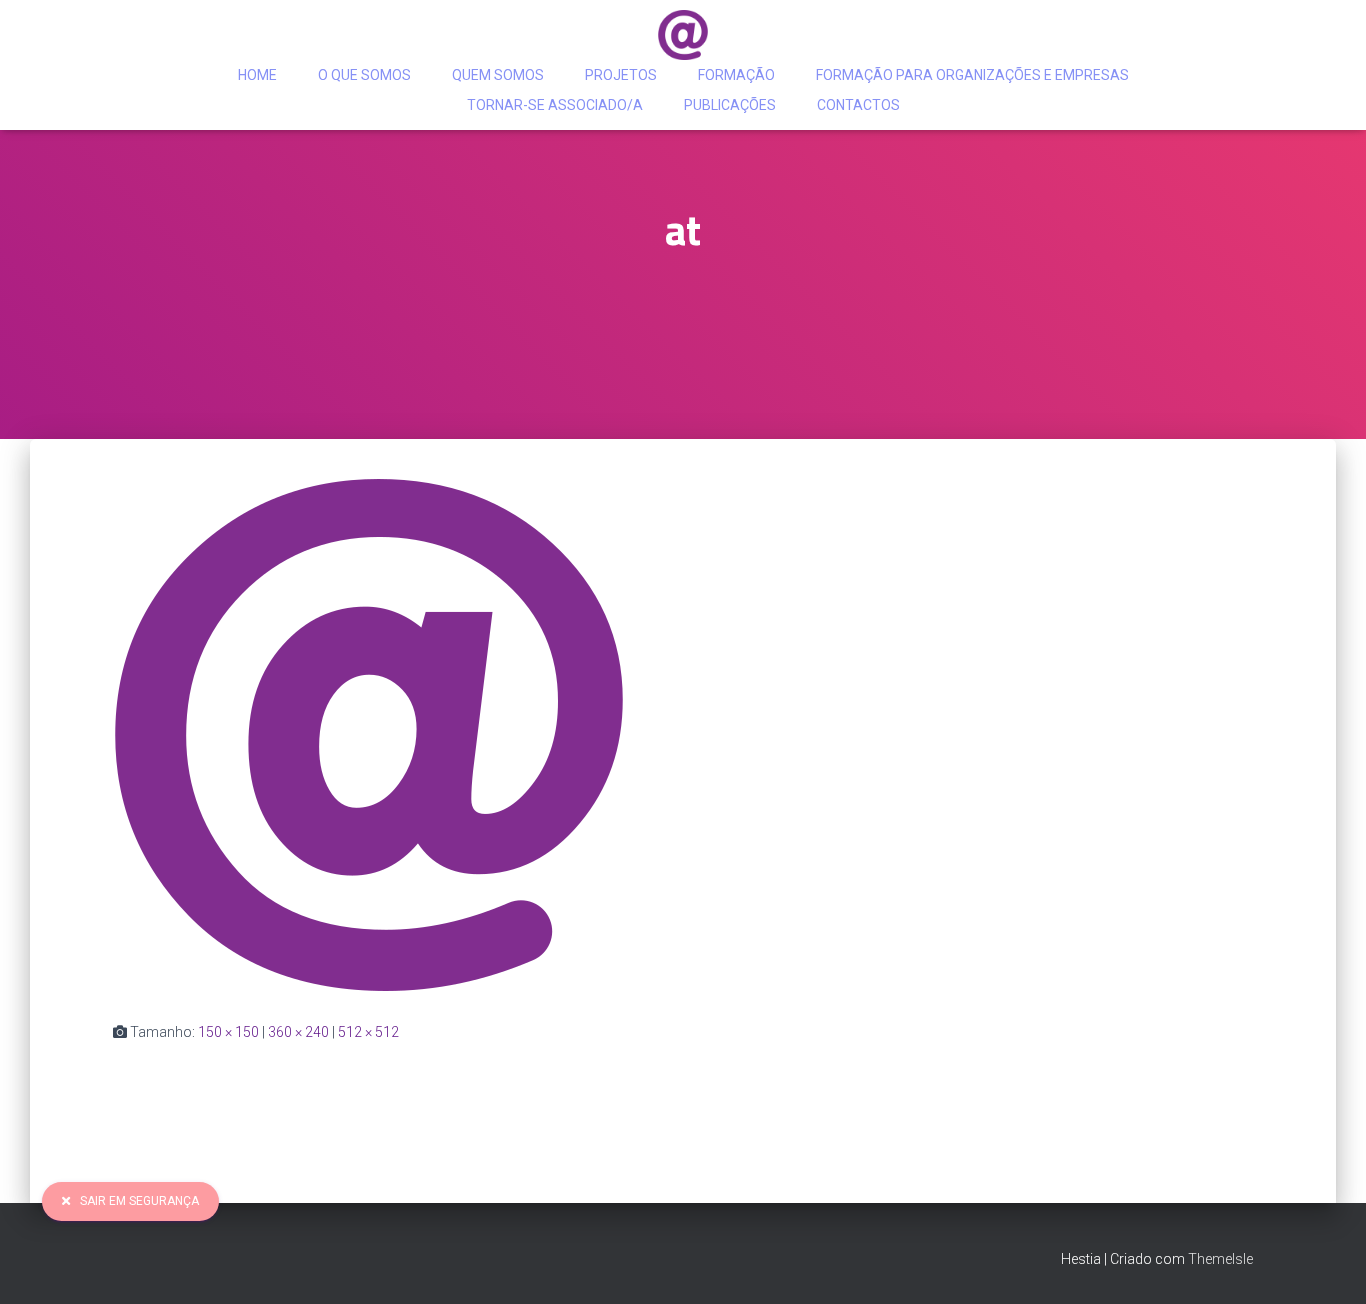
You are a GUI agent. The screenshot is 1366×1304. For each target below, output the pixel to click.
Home (257, 75)
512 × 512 (368, 1032)
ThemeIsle (1220, 1259)
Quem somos (498, 75)
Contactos (858, 105)
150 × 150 (228, 1032)
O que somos (364, 75)
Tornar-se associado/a (555, 105)
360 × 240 (298, 1032)
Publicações (730, 105)
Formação (736, 75)
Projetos (621, 75)
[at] (369, 734)
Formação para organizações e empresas (972, 75)
